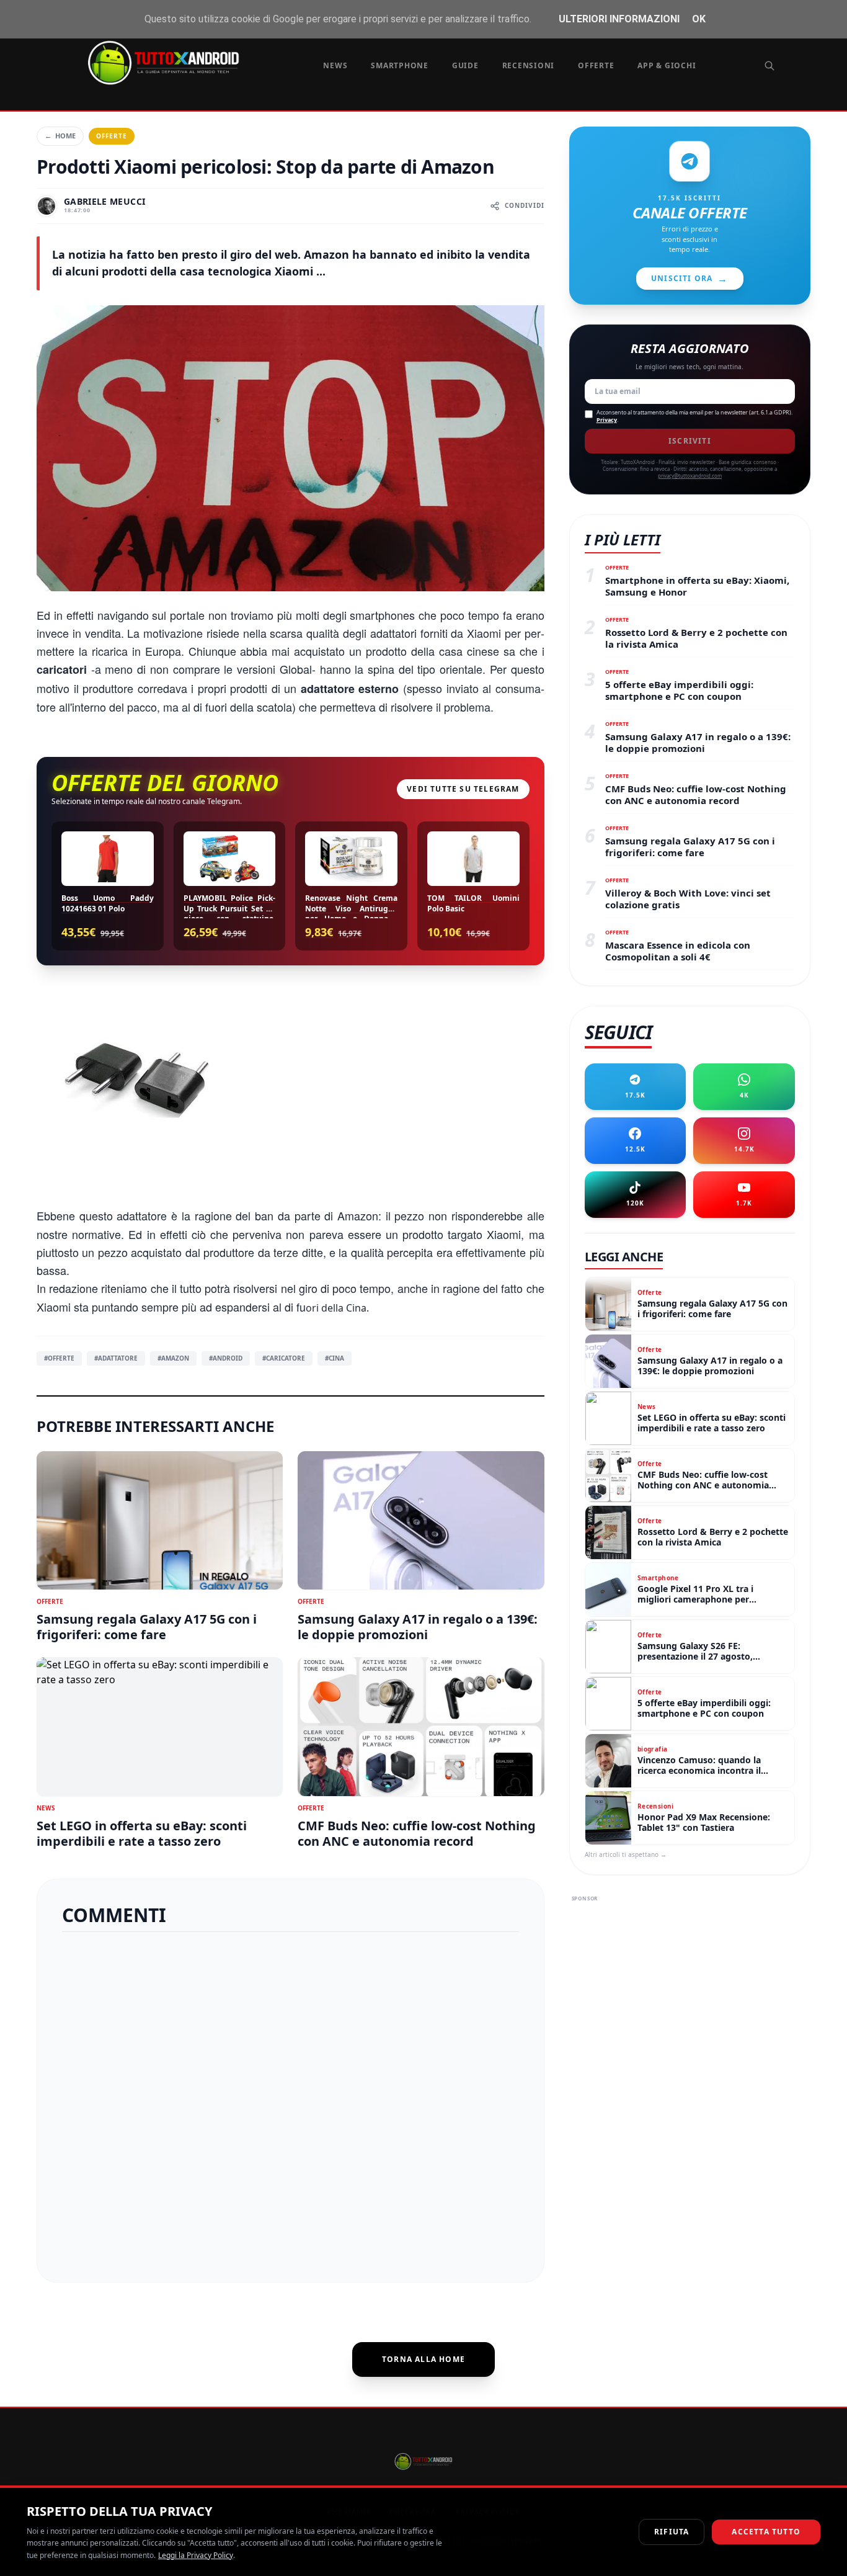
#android (226, 1358)
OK (699, 19)
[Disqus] (290, 2102)
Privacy (607, 420)
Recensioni (529, 65)
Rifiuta (672, 2532)
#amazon (173, 1358)
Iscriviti (690, 441)
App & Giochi (667, 65)
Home (60, 136)
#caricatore (284, 1358)
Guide (465, 65)
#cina (335, 1358)
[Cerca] (769, 66)
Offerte (596, 65)
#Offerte (59, 1358)
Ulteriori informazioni (619, 19)
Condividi (525, 205)
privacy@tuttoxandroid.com (690, 476)
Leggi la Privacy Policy (196, 2555)
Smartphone (400, 65)
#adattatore (116, 1358)
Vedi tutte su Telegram (463, 789)
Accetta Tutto (766, 2532)
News (335, 65)
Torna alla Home (423, 2359)
